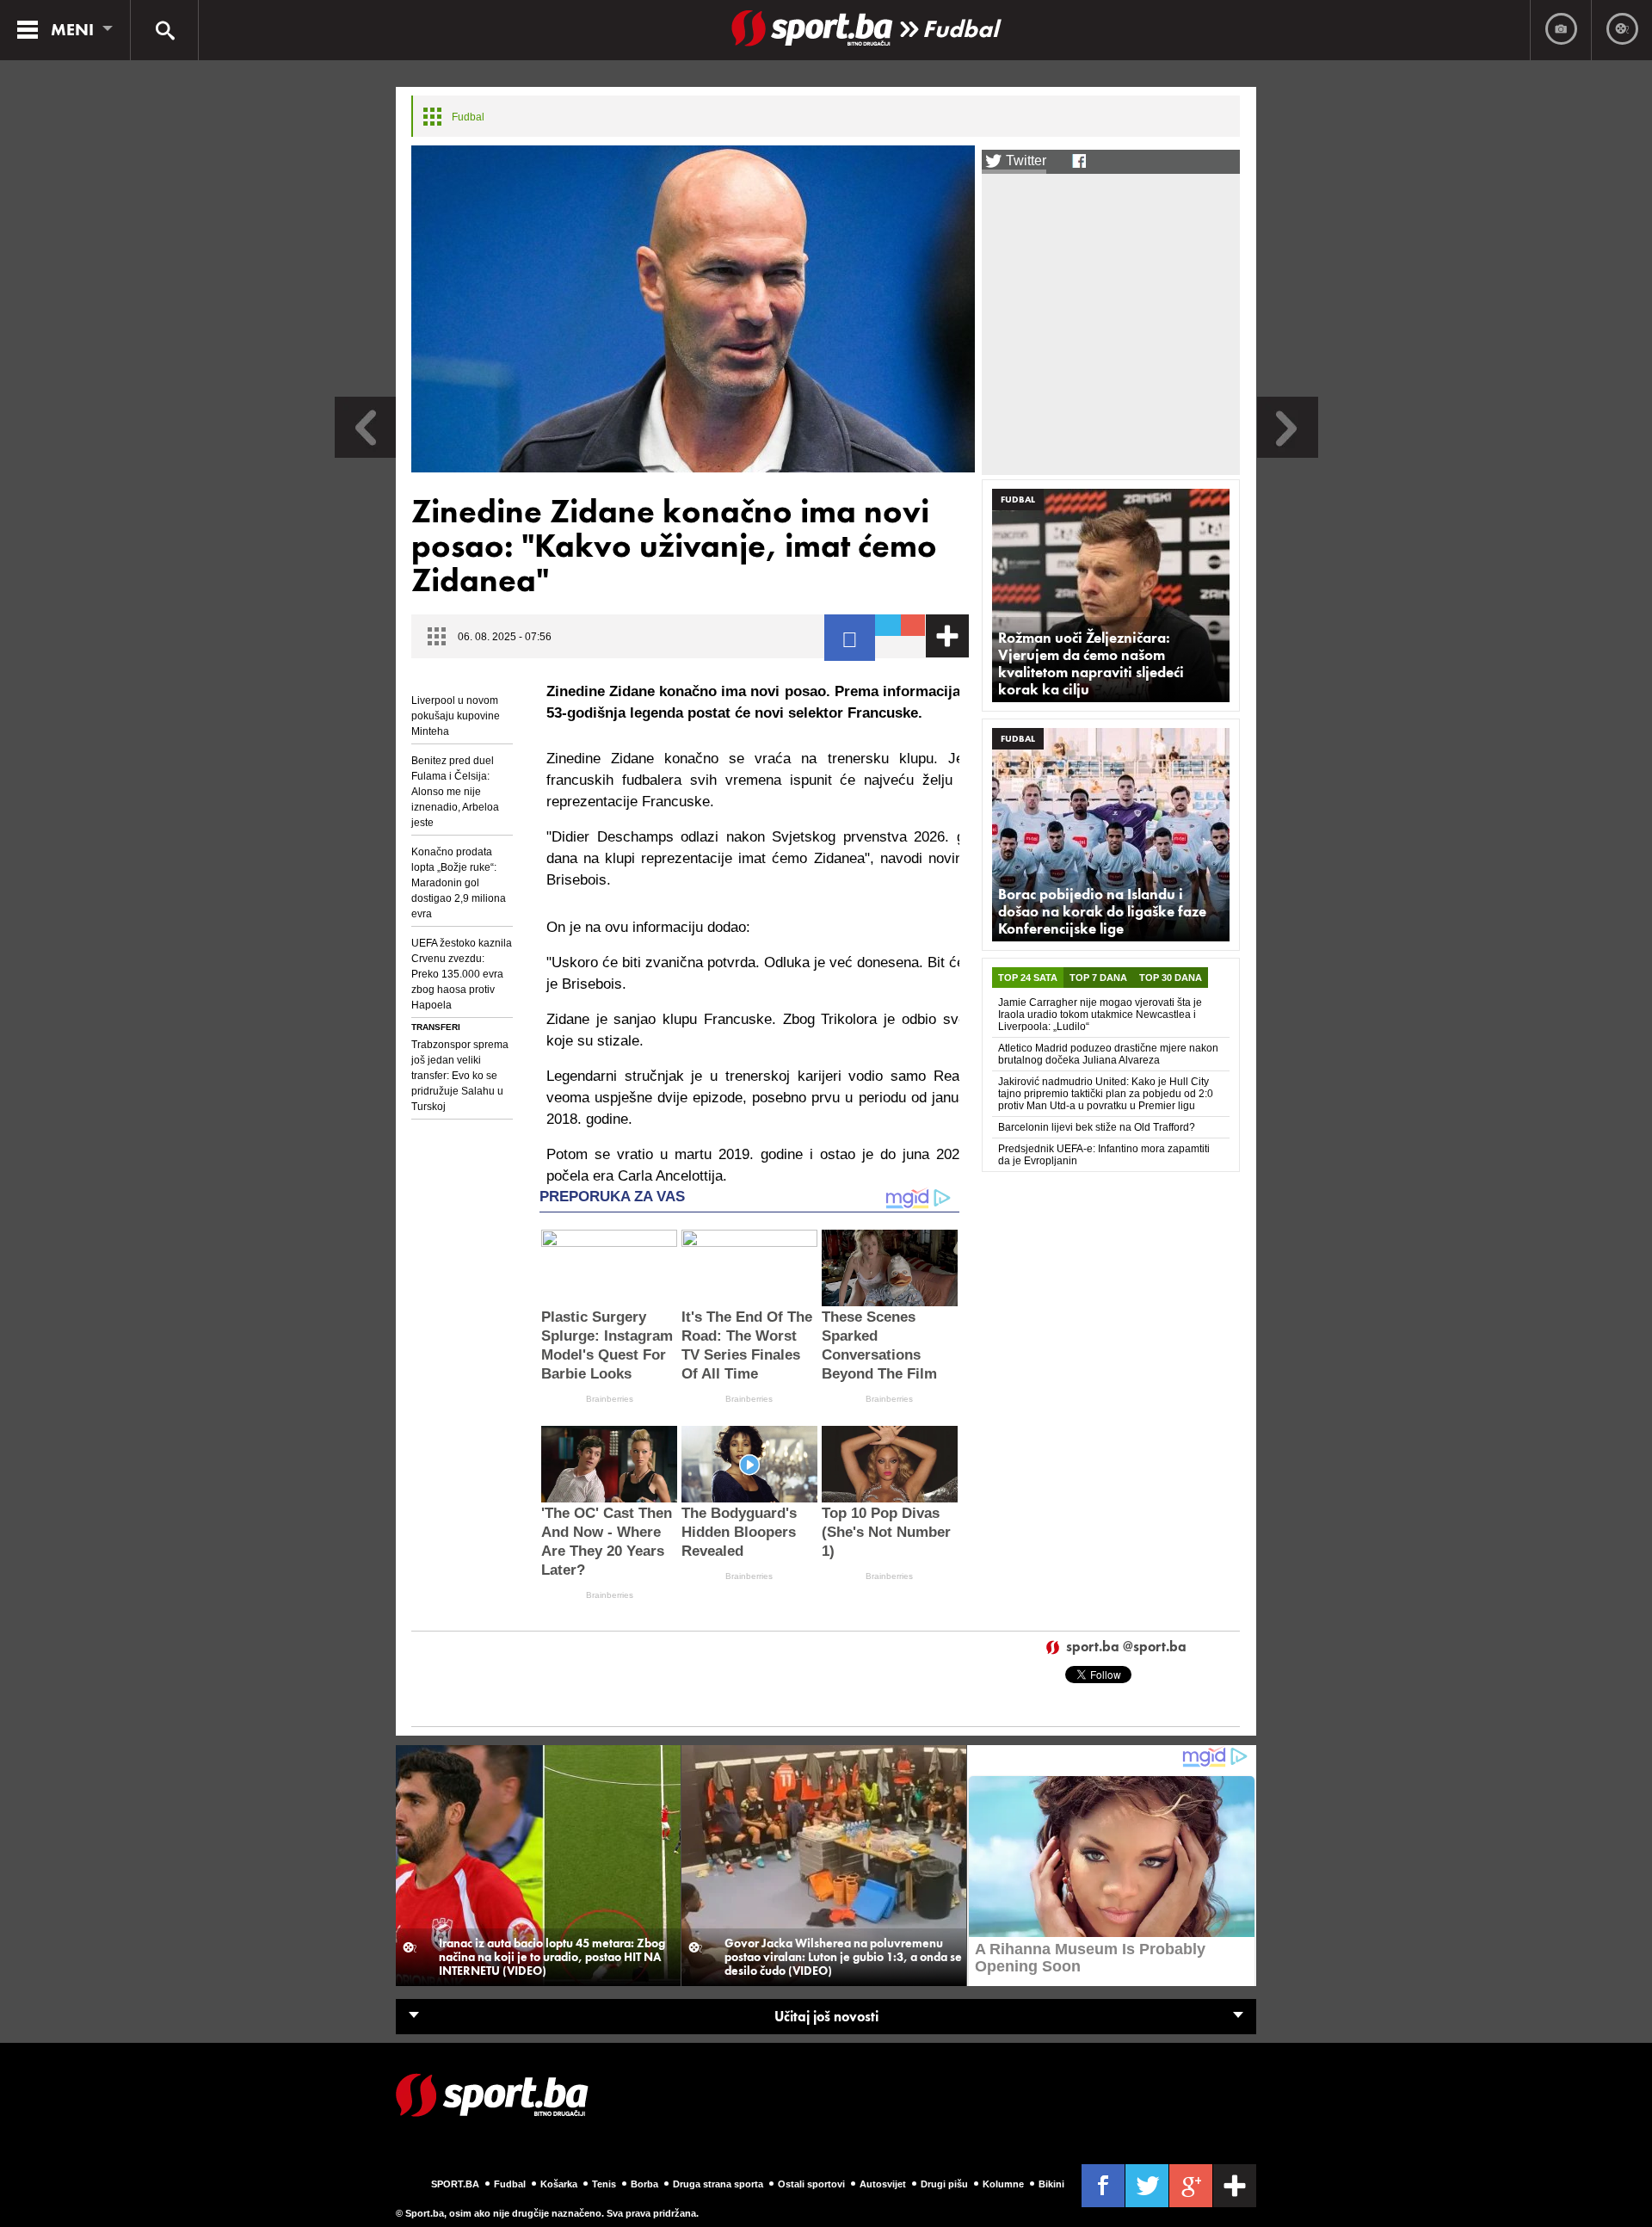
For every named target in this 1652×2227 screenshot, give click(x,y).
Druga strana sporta (718, 2184)
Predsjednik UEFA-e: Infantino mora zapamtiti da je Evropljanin (1104, 1155)
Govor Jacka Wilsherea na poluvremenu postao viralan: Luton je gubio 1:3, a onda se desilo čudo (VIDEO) (843, 1957)
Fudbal (960, 29)
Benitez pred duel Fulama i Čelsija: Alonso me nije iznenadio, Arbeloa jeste (455, 792)
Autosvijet (883, 2184)
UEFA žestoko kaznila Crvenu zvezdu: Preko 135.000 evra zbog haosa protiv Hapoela (462, 974)
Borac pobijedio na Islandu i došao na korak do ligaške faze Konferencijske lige (1102, 911)
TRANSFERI (436, 1027)
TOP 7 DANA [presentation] (1098, 978)
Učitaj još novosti (826, 2017)
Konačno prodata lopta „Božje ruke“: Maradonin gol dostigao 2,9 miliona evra (459, 883)
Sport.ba (455, 2184)
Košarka (559, 2184)
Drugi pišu (944, 2184)
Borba (644, 2184)
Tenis (604, 2184)
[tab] (1028, 978)
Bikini (1051, 2184)
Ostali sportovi (811, 2184)
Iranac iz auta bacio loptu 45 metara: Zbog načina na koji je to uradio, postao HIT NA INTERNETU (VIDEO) (552, 1957)
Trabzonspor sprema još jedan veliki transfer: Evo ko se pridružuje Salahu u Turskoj (460, 1076)
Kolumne (1003, 2184)
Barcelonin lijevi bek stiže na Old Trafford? (1097, 1127)
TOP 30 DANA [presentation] (1171, 978)
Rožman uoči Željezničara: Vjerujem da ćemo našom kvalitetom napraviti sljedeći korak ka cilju (1091, 663)
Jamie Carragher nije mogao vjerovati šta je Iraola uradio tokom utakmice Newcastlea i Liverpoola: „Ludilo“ (1100, 1015)
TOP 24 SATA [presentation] (1028, 978)
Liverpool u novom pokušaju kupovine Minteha (456, 716)
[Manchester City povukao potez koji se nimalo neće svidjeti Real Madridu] (365, 453)
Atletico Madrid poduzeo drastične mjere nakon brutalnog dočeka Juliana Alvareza (1108, 1054)
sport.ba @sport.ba (1126, 1647)
